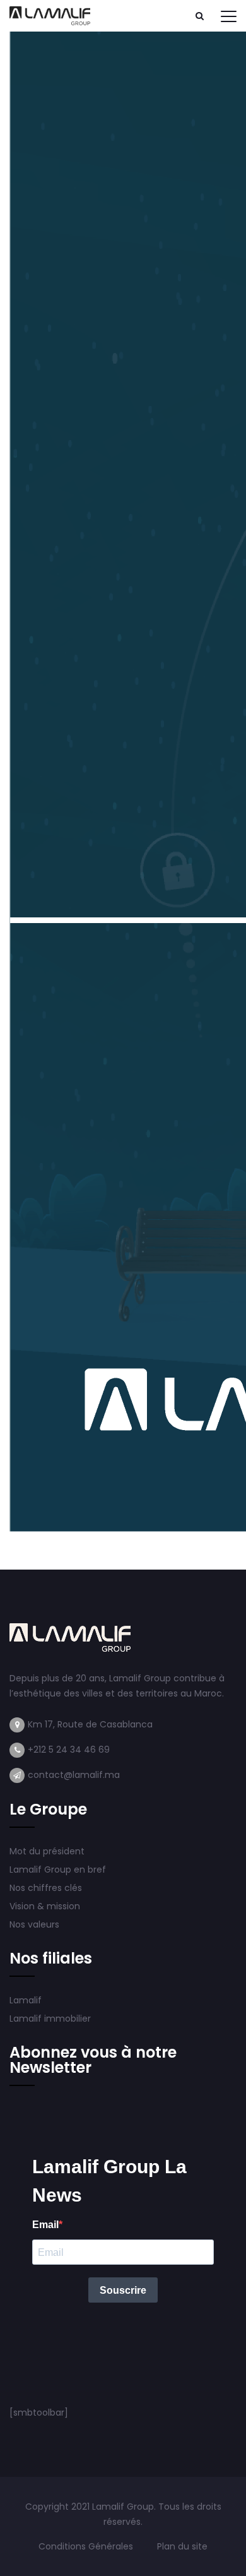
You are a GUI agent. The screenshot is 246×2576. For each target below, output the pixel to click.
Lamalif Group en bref (58, 1869)
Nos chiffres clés (46, 1888)
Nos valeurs (36, 1924)
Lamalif (26, 2000)
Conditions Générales (87, 2546)
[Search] (199, 16)
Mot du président (47, 1851)
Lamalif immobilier (50, 2018)
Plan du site (182, 2546)
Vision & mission (46, 1906)
